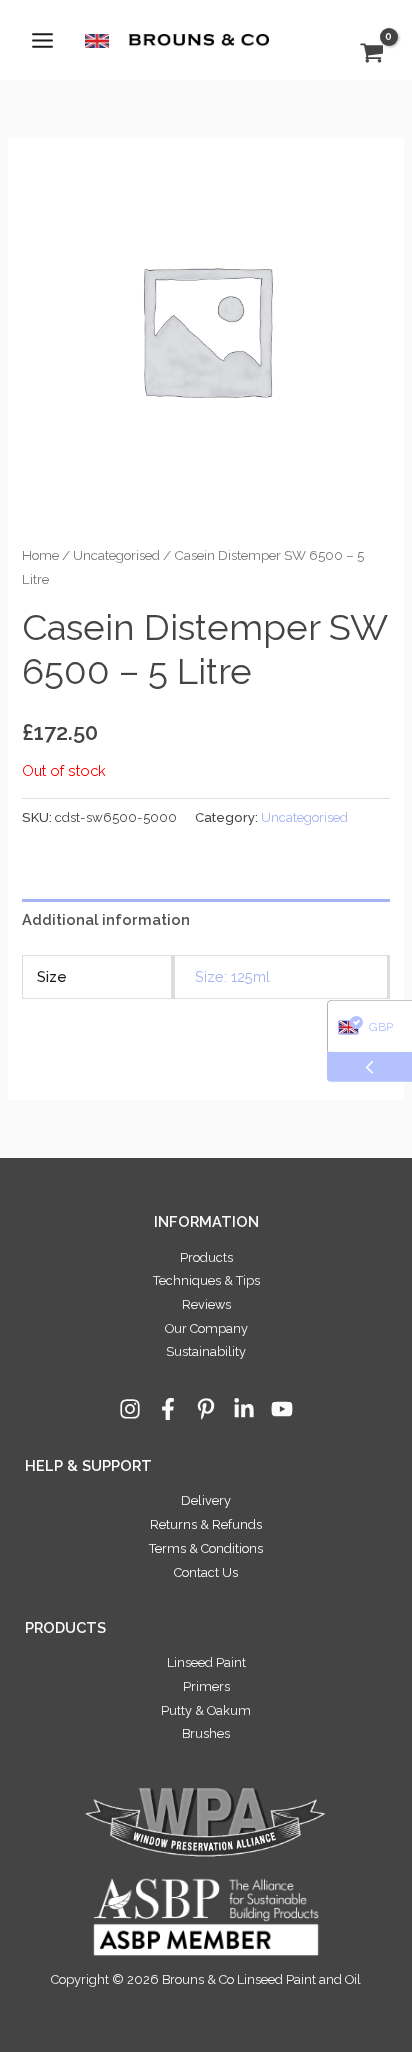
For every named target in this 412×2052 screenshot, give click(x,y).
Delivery (206, 1500)
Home (40, 555)
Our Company (206, 1328)
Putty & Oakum (206, 1710)
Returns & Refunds (206, 1524)
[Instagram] (130, 1409)
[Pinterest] (206, 1409)
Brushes (206, 1733)
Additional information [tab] (106, 919)
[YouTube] (282, 1409)
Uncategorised (116, 555)
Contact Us (206, 1572)
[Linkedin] (244, 1409)
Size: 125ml (232, 976)
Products (206, 1257)
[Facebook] (168, 1409)
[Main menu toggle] (42, 39)
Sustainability (206, 1351)
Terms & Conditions (206, 1548)
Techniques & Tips (206, 1280)
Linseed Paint (206, 1662)
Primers (206, 1686)
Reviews (206, 1304)
